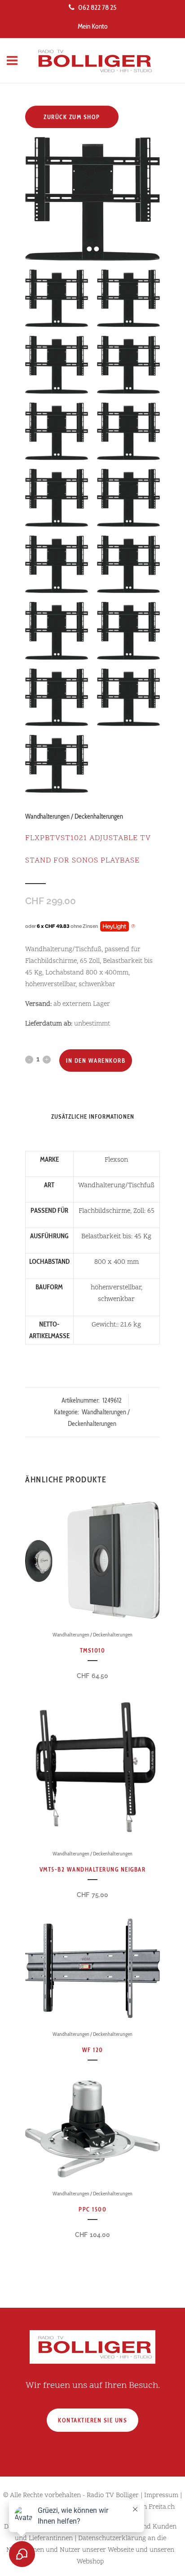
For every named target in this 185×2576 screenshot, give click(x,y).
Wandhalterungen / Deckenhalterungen (74, 816)
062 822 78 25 (97, 7)
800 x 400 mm (117, 1262)
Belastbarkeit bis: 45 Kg (116, 1237)
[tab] (93, 1130)
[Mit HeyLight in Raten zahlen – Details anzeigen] (133, 927)
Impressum (161, 2496)
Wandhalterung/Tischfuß (116, 1186)
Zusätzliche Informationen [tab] (93, 1116)
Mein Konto (93, 26)
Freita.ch (162, 2507)
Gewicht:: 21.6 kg (116, 1325)
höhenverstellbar (116, 1288)
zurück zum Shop (72, 117)
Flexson (116, 1160)
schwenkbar (116, 1299)
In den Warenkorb (96, 1060)
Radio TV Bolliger (113, 2496)
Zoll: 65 (144, 1211)
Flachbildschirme (104, 1211)
